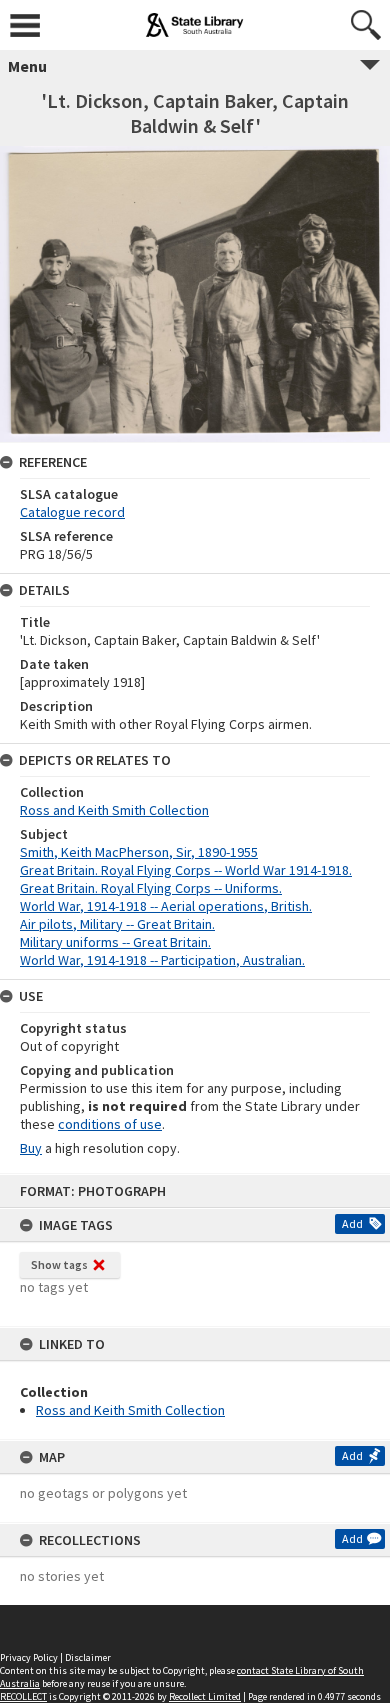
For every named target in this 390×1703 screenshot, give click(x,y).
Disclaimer (88, 1657)
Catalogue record (72, 512)
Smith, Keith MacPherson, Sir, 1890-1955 (139, 852)
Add (352, 1223)
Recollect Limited (205, 1696)
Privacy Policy (29, 1657)
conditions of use (110, 1124)
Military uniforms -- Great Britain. (115, 942)
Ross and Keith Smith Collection (130, 1410)
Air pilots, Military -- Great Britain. (117, 924)
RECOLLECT (23, 1696)
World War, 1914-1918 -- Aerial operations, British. (166, 906)
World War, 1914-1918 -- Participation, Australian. (162, 960)
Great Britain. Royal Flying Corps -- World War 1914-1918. (186, 870)
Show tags (59, 1264)
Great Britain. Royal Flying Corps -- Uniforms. (151, 888)
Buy (31, 1148)
